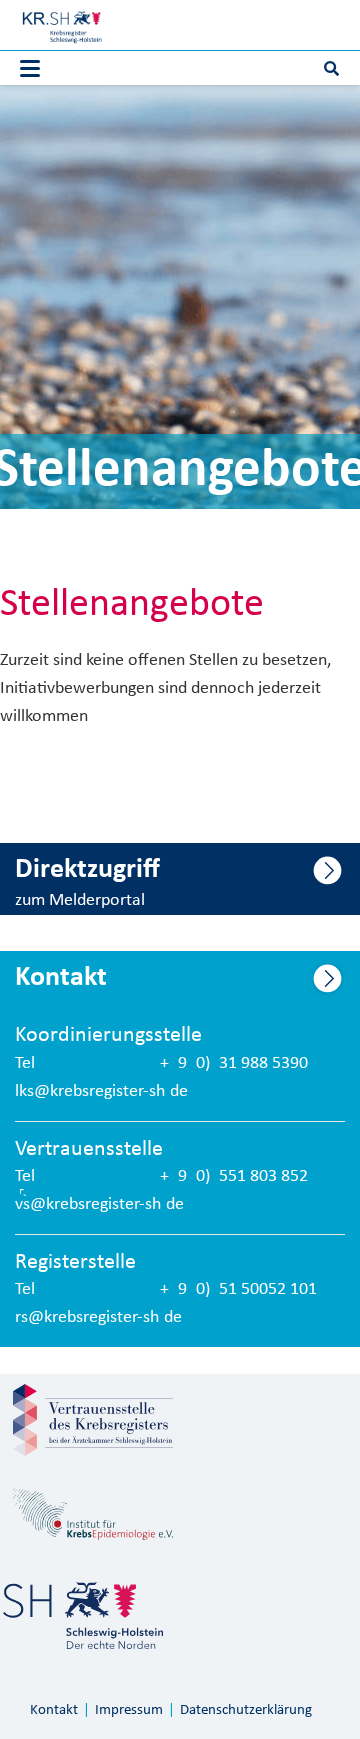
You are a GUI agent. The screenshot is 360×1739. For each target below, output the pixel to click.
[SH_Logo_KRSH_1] (61, 25)
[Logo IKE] (93, 1514)
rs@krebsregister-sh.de (98, 1317)
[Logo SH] (83, 1615)
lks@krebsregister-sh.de (101, 1091)
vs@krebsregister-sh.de (99, 1204)
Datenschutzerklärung (246, 1710)
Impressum (129, 1710)
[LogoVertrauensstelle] (93, 1420)
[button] (30, 69)
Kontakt (54, 1710)
